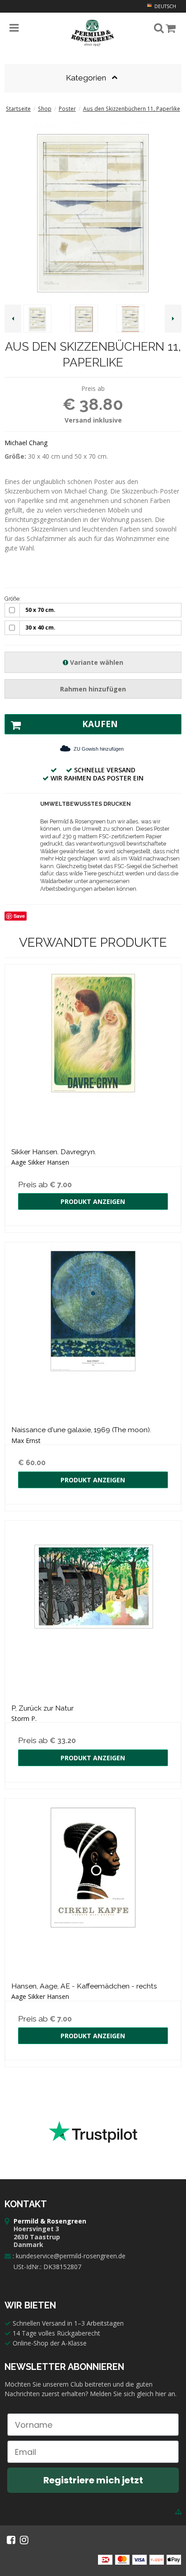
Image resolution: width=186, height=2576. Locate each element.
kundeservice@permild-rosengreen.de (71, 2256)
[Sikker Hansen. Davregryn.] (93, 1053)
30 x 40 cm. (40, 628)
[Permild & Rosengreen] (93, 33)
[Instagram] (24, 2540)
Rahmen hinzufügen (93, 689)
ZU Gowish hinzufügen (99, 749)
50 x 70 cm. (40, 610)
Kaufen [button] (100, 724)
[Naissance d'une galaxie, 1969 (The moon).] (93, 1330)
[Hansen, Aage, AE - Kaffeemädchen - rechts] (93, 1887)
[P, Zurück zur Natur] (93, 1609)
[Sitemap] (178, 2512)
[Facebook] (11, 2540)
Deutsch (165, 6)
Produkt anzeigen (93, 1201)
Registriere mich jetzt (93, 2480)
